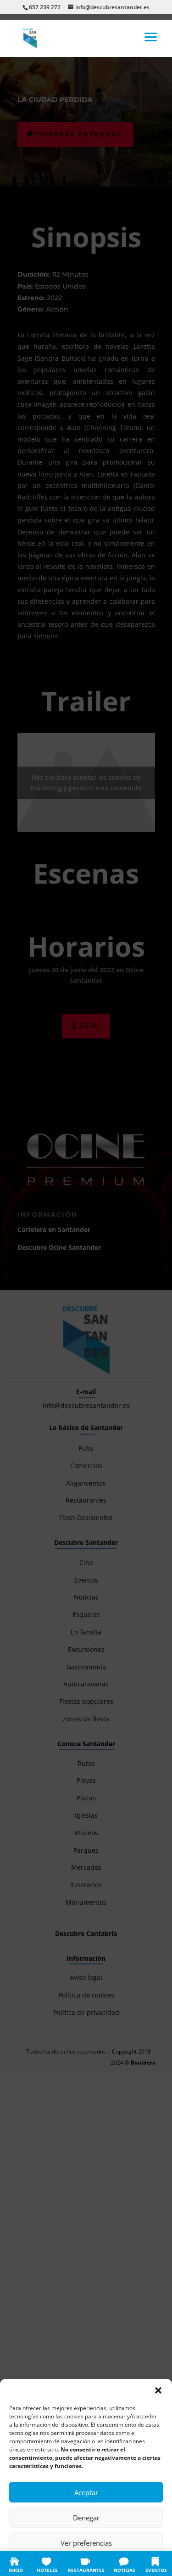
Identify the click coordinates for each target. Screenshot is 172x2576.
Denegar (86, 2518)
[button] (158, 2390)
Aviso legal (141, 2563)
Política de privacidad (96, 2563)
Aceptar (86, 2492)
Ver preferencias (86, 2543)
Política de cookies (41, 2563)
